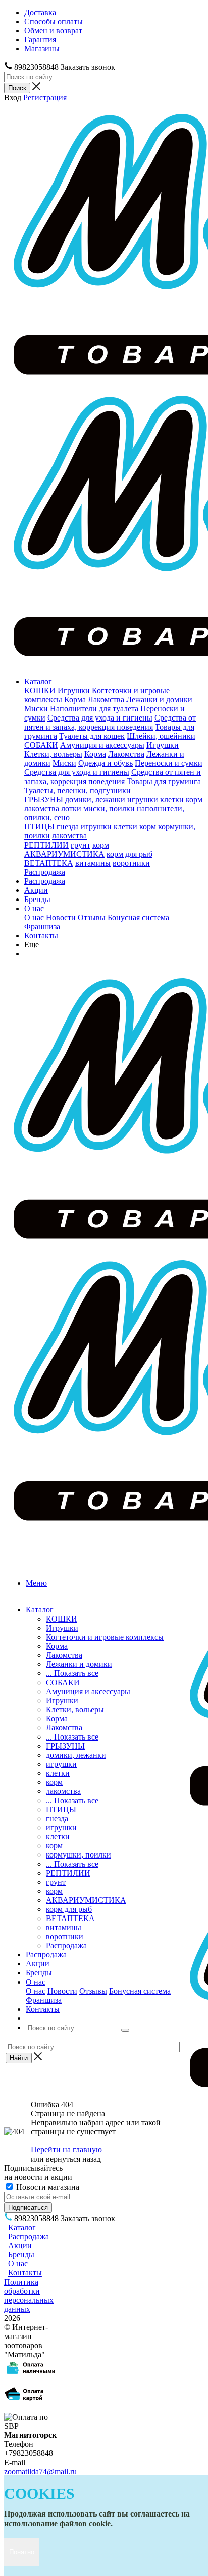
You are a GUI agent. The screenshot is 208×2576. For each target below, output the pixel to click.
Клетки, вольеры (53, 754)
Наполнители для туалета (94, 709)
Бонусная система (138, 917)
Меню (36, 1583)
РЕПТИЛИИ (46, 845)
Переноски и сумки (169, 763)
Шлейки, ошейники (161, 736)
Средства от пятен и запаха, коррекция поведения (110, 722)
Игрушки (74, 691)
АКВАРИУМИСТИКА (64, 854)
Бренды (37, 899)
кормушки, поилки (79, 1855)
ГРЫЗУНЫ (44, 799)
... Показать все (72, 1673)
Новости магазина (47, 2187)
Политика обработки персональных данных (29, 2295)
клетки (172, 799)
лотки (71, 808)
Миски (36, 709)
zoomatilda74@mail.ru (40, 2471)
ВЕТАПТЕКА (49, 863)
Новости (61, 917)
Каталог (38, 681)
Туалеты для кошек (92, 736)
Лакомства (106, 700)
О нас (34, 908)
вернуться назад (73, 2159)
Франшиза (42, 926)
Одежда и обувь (106, 763)
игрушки (143, 799)
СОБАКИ (41, 745)
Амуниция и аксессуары (102, 745)
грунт (81, 845)
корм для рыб (129, 854)
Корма (75, 700)
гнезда (68, 827)
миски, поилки (109, 808)
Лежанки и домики (159, 700)
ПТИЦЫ (39, 827)
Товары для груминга (164, 781)
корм (194, 799)
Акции (36, 890)
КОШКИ (40, 691)
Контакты (41, 936)
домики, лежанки (95, 799)
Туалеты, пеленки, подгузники (77, 790)
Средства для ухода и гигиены (100, 718)
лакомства (42, 808)
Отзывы (92, 917)
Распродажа (45, 872)
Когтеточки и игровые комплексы (105, 1637)
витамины (93, 863)
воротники (131, 863)
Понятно (22, 2552)
